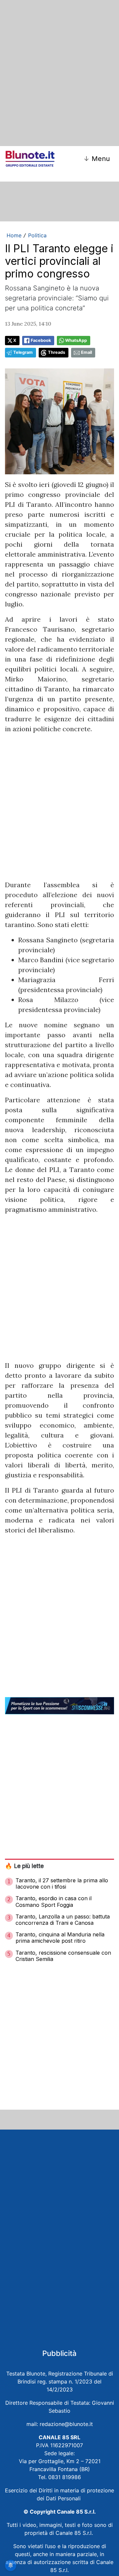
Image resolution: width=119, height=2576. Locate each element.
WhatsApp (76, 340)
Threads (57, 352)
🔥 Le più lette (24, 1866)
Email (86, 352)
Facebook (41, 340)
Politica (37, 235)
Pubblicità (59, 2353)
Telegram (23, 352)
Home (14, 235)
